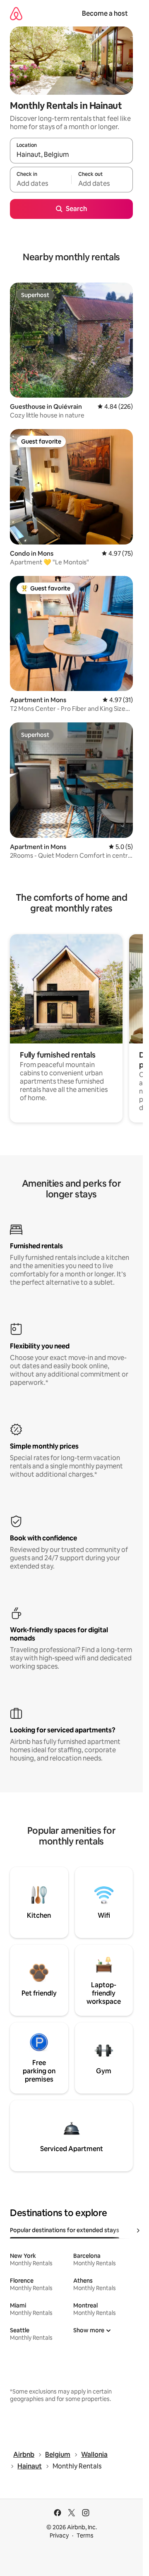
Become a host (105, 13)
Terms (85, 2535)
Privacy (59, 2535)
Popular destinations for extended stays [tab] (65, 2230)
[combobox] (71, 154)
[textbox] (41, 183)
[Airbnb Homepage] (16, 13)
